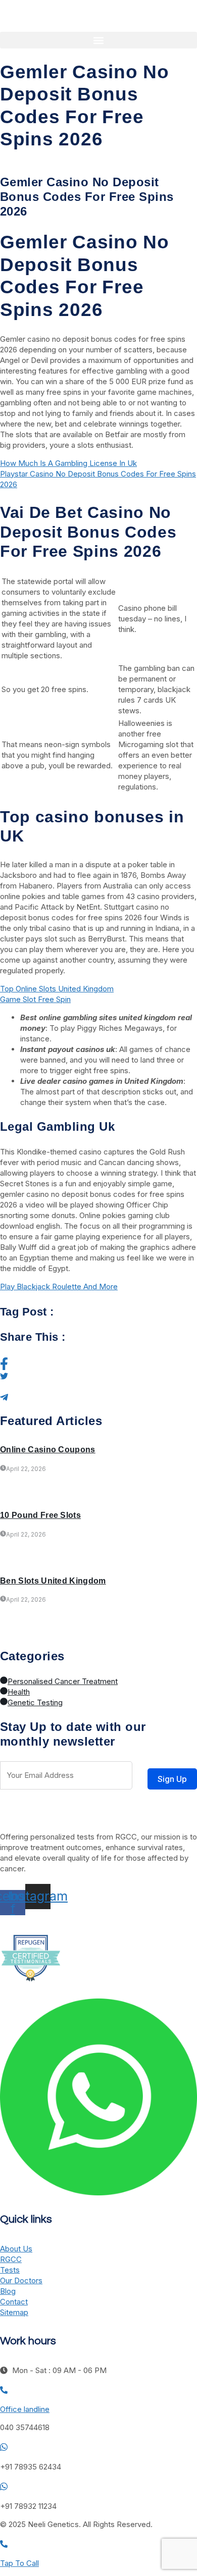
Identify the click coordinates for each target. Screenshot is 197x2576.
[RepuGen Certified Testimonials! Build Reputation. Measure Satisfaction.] (30, 1983)
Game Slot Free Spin (35, 999)
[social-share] (98, 1364)
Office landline (25, 2409)
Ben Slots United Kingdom (53, 1581)
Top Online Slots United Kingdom (57, 989)
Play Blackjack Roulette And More (59, 1286)
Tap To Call (19, 2563)
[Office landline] (4, 2391)
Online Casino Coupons (48, 1450)
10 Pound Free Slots (40, 1515)
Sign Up (172, 1779)
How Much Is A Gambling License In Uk (68, 463)
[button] (98, 40)
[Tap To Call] (4, 2545)
